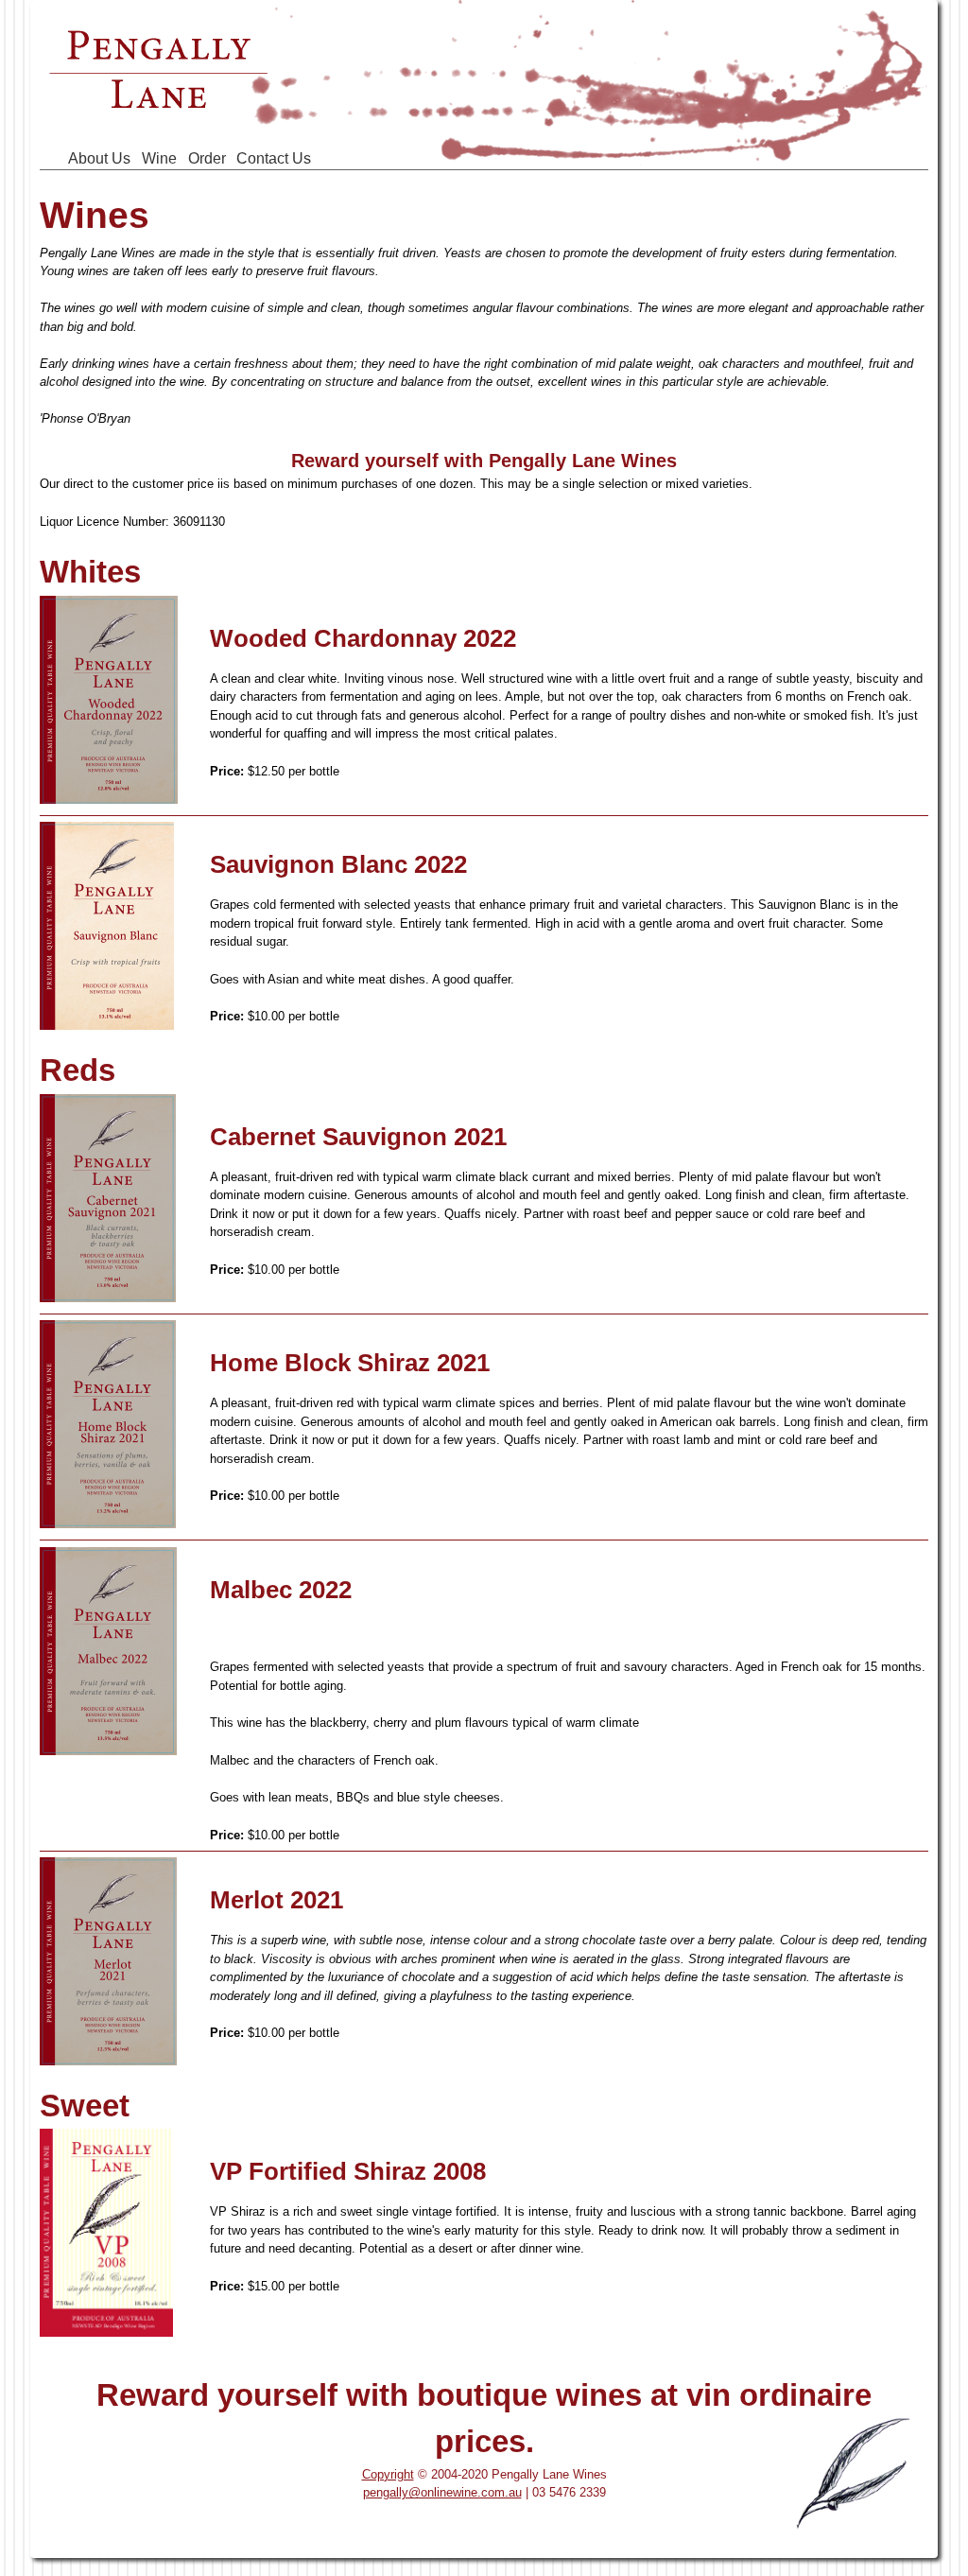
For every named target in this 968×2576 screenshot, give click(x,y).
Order (207, 158)
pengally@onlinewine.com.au (442, 2492)
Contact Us (274, 158)
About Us (99, 158)
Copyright (388, 2474)
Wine (159, 158)
